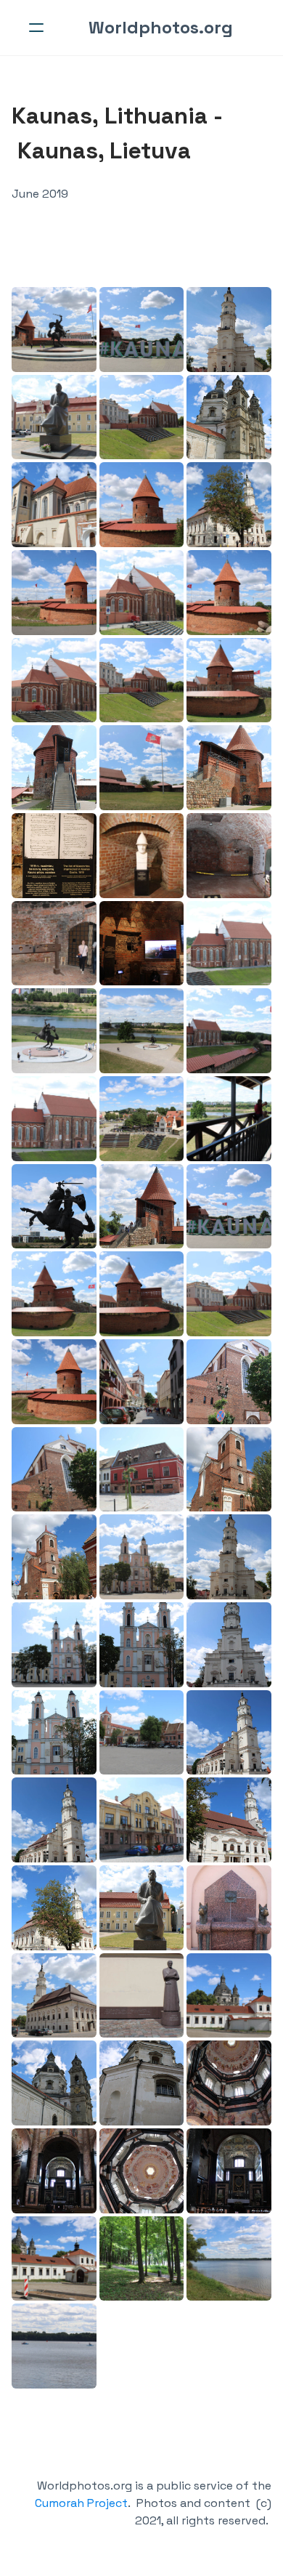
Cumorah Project (81, 2503)
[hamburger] (36, 28)
